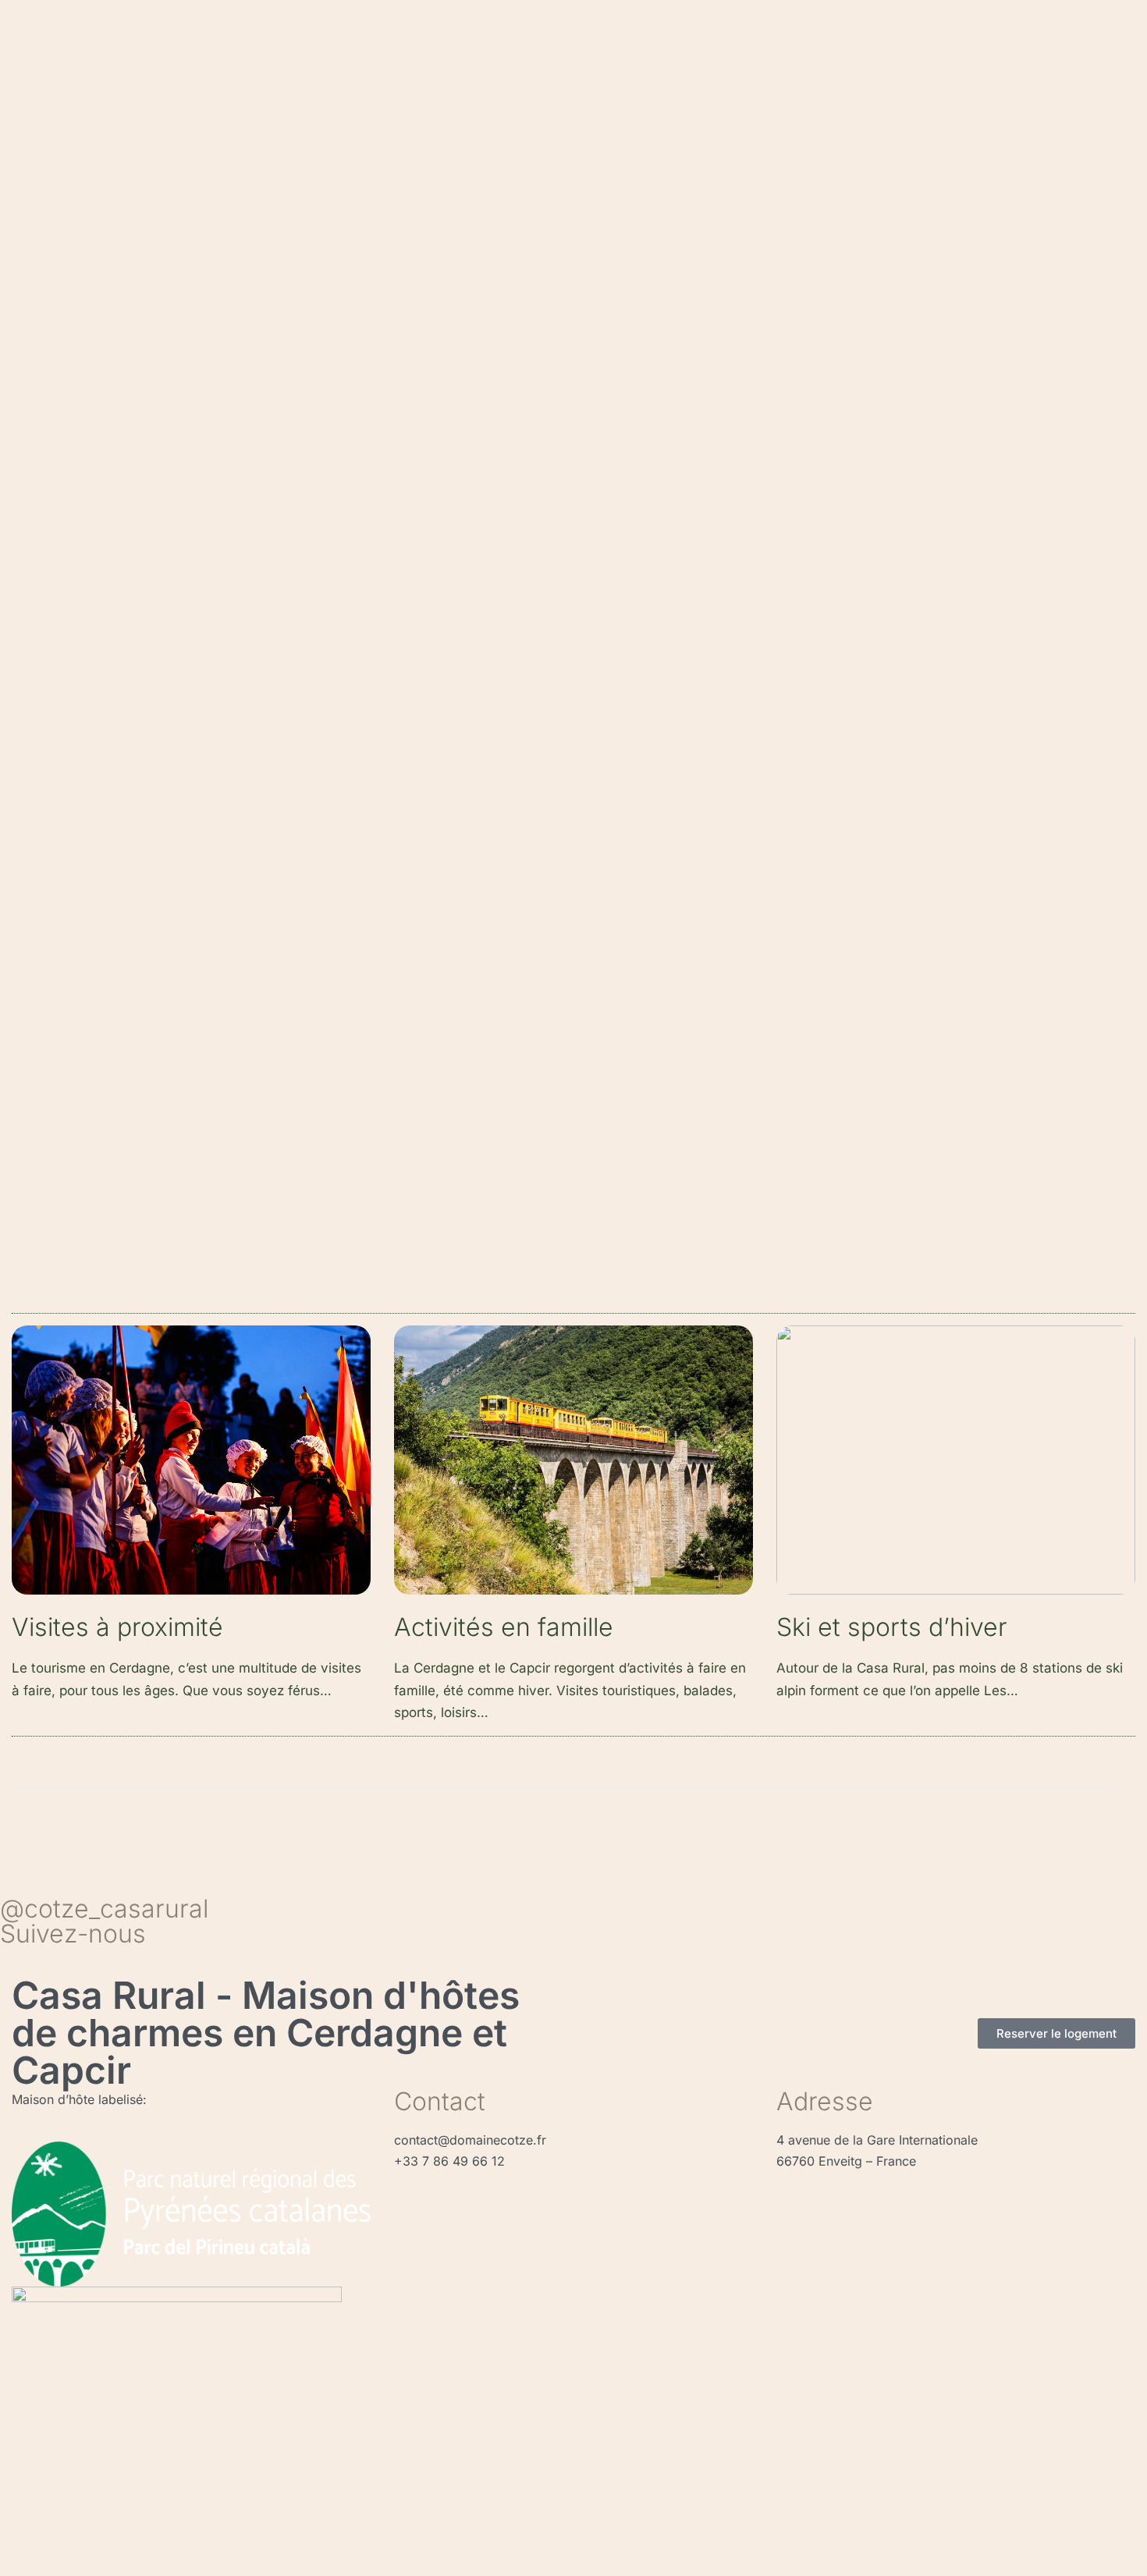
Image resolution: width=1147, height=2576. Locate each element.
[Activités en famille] (573, 1466)
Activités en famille (504, 1627)
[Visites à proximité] (191, 1466)
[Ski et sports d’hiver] (956, 1466)
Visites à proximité (117, 1627)
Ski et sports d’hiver (892, 1627)
